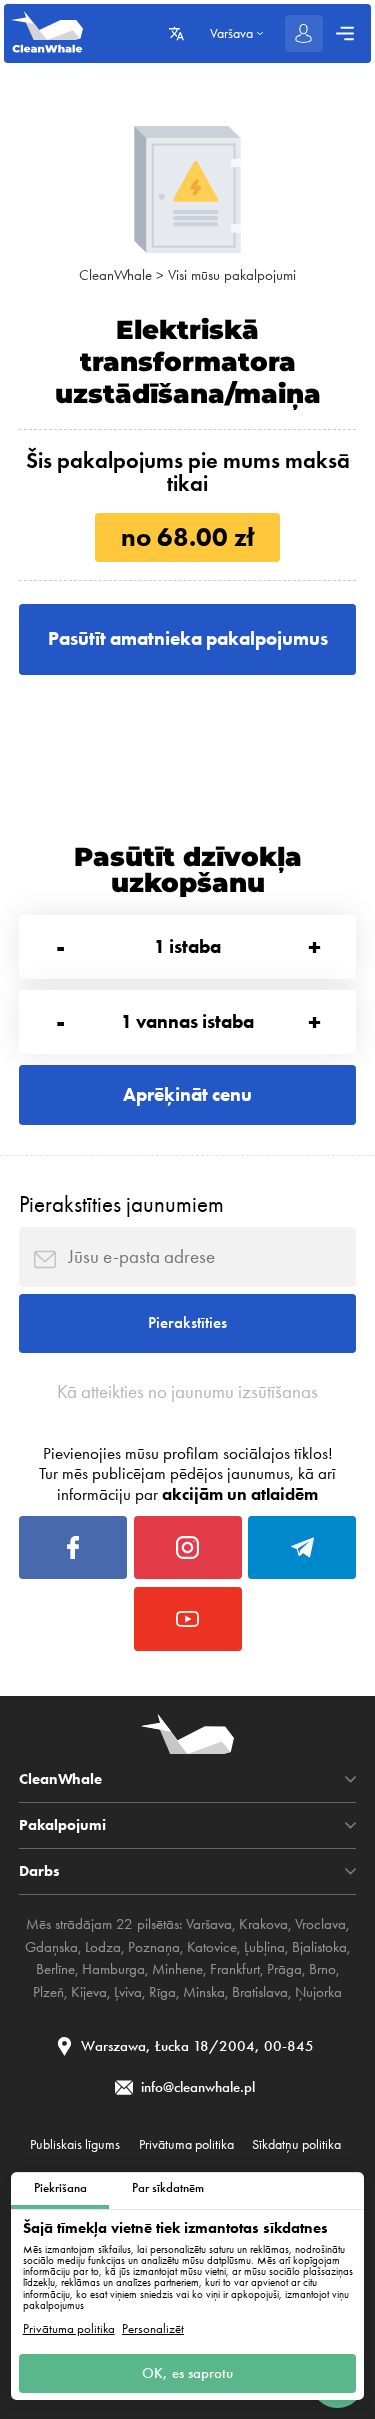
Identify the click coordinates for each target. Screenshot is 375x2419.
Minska (204, 1992)
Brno (322, 1969)
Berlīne (55, 1969)
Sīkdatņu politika (296, 2144)
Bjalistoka (319, 1947)
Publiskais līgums (75, 2144)
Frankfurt (235, 1969)
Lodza (103, 1947)
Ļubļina (264, 1947)
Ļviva (128, 1992)
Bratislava (260, 1992)
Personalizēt (153, 2328)
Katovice (212, 1947)
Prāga (284, 1969)
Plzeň (48, 1992)
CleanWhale (115, 275)
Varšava (209, 1924)
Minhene (177, 1969)
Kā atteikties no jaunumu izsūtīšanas (187, 1392)
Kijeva (89, 1992)
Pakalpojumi (62, 1825)
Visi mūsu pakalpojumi (232, 275)
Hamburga (113, 1969)
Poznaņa (154, 1947)
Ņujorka (318, 1992)
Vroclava (320, 1924)
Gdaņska (51, 1947)
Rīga (162, 1992)
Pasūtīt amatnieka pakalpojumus (188, 638)
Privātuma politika (69, 2328)
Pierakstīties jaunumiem (121, 1204)
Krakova (263, 1924)
